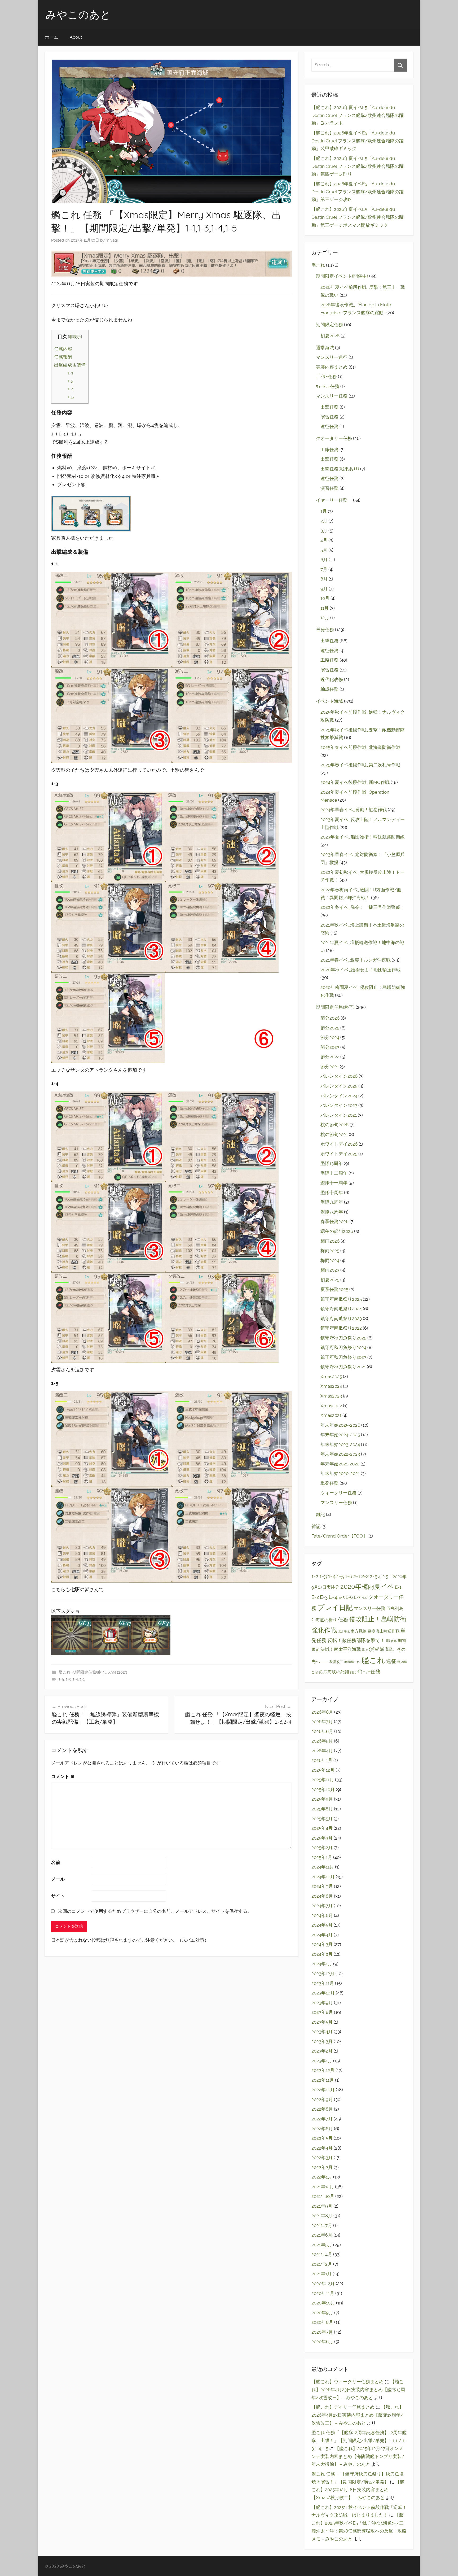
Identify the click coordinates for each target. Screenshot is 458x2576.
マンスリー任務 (332, 396)
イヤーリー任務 (334, 500)
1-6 (349, 1577)
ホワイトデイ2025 (339, 1154)
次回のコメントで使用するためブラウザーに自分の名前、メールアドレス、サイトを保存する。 (155, 1911)
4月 (324, 540)
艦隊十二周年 (334, 1173)
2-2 (365, 1576)
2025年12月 (323, 1770)
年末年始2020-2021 (340, 1473)
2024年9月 (322, 1886)
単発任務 (325, 630)
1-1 (70, 373)
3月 (324, 531)
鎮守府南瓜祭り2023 (341, 1318)
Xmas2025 (331, 1377)
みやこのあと (78, 14)
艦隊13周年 (332, 1163)
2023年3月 (322, 2041)
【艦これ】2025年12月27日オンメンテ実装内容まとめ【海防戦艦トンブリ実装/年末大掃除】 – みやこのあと (358, 2456)
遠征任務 (329, 426)
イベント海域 (329, 701)
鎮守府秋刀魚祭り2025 (343, 1338)
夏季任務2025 (334, 1289)
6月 (324, 560)
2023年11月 (323, 1983)
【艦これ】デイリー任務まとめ (343, 2407)
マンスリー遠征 (332, 357)
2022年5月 (322, 2138)
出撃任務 (329, 407)
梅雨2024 (330, 1260)
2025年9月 (322, 1799)
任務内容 (63, 349)
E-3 (324, 1597)
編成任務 (329, 689)
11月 (325, 608)
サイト (58, 1896)
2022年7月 (322, 2119)
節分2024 (330, 1037)
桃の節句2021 (334, 1134)
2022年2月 (322, 2167)
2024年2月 (322, 1954)
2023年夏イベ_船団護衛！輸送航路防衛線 (363, 837)
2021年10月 (323, 2196)
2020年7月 (322, 2332)
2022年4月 (322, 2148)
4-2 (381, 1577)
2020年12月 (323, 2284)
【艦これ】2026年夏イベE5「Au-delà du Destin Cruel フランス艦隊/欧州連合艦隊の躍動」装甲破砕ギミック (358, 141)
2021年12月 (323, 2187)
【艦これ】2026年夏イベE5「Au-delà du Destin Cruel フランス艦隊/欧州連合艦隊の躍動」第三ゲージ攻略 (358, 192)
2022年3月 (322, 2158)
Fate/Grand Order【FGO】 (339, 1536)
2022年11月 (323, 2080)
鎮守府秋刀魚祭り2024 (343, 1347)
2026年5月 (322, 1741)
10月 (325, 598)
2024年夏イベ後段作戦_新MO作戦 (355, 782)
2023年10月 (323, 1993)
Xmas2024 (331, 1386)
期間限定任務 (329, 325)
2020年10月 (323, 2303)
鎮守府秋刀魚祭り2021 (343, 1367)
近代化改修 (332, 679)
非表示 (75, 337)
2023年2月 (322, 2051)
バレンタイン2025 (339, 1086)
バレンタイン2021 (339, 1115)
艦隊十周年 (332, 1193)
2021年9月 (322, 2206)
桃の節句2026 (334, 1125)
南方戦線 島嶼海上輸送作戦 (375, 1631)
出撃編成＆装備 (70, 365)
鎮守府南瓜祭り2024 (341, 1309)
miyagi (112, 240)
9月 (324, 589)
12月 (325, 618)
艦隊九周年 (332, 1202)
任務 (343, 1620)
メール (58, 1879)
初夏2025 (330, 1280)
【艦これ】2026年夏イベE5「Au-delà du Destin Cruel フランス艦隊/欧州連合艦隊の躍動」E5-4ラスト (358, 115)
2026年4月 (322, 1751)
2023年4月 (322, 2032)
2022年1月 (322, 2177)
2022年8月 (322, 2109)
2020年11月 (323, 2293)
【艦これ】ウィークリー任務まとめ (347, 2382)
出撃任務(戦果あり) (340, 469)
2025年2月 (322, 1848)
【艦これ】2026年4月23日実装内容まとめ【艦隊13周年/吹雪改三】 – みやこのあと (358, 2390)
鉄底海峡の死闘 (334, 1672)
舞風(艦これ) (352, 1662)
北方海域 (344, 1631)
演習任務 (329, 417)
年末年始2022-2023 (340, 1454)
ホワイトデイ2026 (339, 1144)
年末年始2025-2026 (340, 1425)
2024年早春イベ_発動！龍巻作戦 (354, 810)
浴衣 (365, 1650)
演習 (374, 1649)
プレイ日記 (335, 1608)
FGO (364, 1598)
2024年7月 (322, 1906)
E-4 (333, 1597)
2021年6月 (322, 2235)
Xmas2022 (331, 1406)
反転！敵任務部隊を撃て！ (356, 1640)
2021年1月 (322, 2274)
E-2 (315, 1597)
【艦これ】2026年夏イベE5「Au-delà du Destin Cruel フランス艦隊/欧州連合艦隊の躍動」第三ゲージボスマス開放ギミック (358, 217)
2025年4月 (322, 1828)
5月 (324, 550)
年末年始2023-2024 (340, 1444)
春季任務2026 (334, 1221)
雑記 (320, 1514)
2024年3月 (322, 1944)
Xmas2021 (331, 1415)
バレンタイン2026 (339, 1076)
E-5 (342, 1597)
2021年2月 (322, 2264)
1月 (324, 511)
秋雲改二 (336, 1662)
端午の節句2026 (337, 1231)
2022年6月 (322, 2129)
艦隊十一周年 (334, 1183)
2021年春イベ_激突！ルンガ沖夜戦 (356, 960)
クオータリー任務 (334, 438)
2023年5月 (322, 2022)
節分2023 (330, 1047)
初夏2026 (330, 336)
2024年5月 (322, 1925)
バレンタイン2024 (339, 1096)
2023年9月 (322, 2003)
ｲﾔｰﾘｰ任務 (369, 1672)
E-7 (357, 1597)
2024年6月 (322, 1915)
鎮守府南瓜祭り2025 (341, 1299)
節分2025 (330, 1028)
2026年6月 (322, 1731)
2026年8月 (322, 1712)
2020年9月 (322, 2313)
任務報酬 (63, 357)
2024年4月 (322, 1935)
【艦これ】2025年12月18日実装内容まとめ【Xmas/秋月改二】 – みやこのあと (358, 2490)
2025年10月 (323, 1789)
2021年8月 (322, 2216)
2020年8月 (322, 2322)
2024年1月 (322, 1964)
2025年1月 (322, 1857)
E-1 (398, 1587)
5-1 (389, 1577)
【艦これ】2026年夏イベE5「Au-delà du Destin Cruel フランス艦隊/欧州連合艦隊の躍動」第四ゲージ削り (358, 166)
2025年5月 (322, 1819)
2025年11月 (323, 1780)
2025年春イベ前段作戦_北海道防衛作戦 (360, 747)
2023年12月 (323, 1974)
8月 (324, 579)
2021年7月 (322, 2225)
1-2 (315, 1576)
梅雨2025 (330, 1251)
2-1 (357, 1576)
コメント (63, 1776)
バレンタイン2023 (339, 1105)
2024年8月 (322, 1896)
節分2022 (330, 1057)
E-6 (349, 1597)
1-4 (71, 389)
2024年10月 (323, 1877)
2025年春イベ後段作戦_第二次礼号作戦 (360, 765)
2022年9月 (322, 2099)
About (76, 37)
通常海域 (325, 348)
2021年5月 (322, 2245)
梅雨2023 (330, 1270)
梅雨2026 (330, 1241)
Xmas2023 (118, 1672)
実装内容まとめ (332, 367)
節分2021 (330, 1067)
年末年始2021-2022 (340, 1464)
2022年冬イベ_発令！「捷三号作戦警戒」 (363, 907)
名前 (56, 1862)
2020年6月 (322, 2342)
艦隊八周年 (332, 1212)
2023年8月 (322, 2012)
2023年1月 (322, 2061)
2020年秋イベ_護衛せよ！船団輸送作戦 (360, 970)
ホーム (52, 37)
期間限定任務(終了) (89, 1672)
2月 (324, 521)
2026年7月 (322, 1722)
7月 (324, 569)
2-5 (373, 1576)
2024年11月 (323, 1867)
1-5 (71, 397)
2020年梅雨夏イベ (367, 1587)
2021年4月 (322, 2254)
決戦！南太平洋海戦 (341, 1649)
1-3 (71, 381)
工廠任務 (329, 449)
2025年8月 (322, 1809)
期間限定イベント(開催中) (342, 276)
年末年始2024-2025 (340, 1435)
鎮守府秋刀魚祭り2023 (343, 1357)
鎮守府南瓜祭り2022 (341, 1328)
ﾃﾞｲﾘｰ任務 (326, 377)
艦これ (65, 1672)
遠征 (391, 1661)
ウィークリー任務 (338, 1493)
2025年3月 (322, 1838)
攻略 (394, 1641)
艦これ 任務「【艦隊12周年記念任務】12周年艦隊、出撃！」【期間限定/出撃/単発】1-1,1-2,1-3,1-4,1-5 (359, 2440)
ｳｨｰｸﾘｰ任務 (328, 386)
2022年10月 (323, 2090)
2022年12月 (323, 2070)
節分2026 (330, 1018)
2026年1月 (322, 1760)
